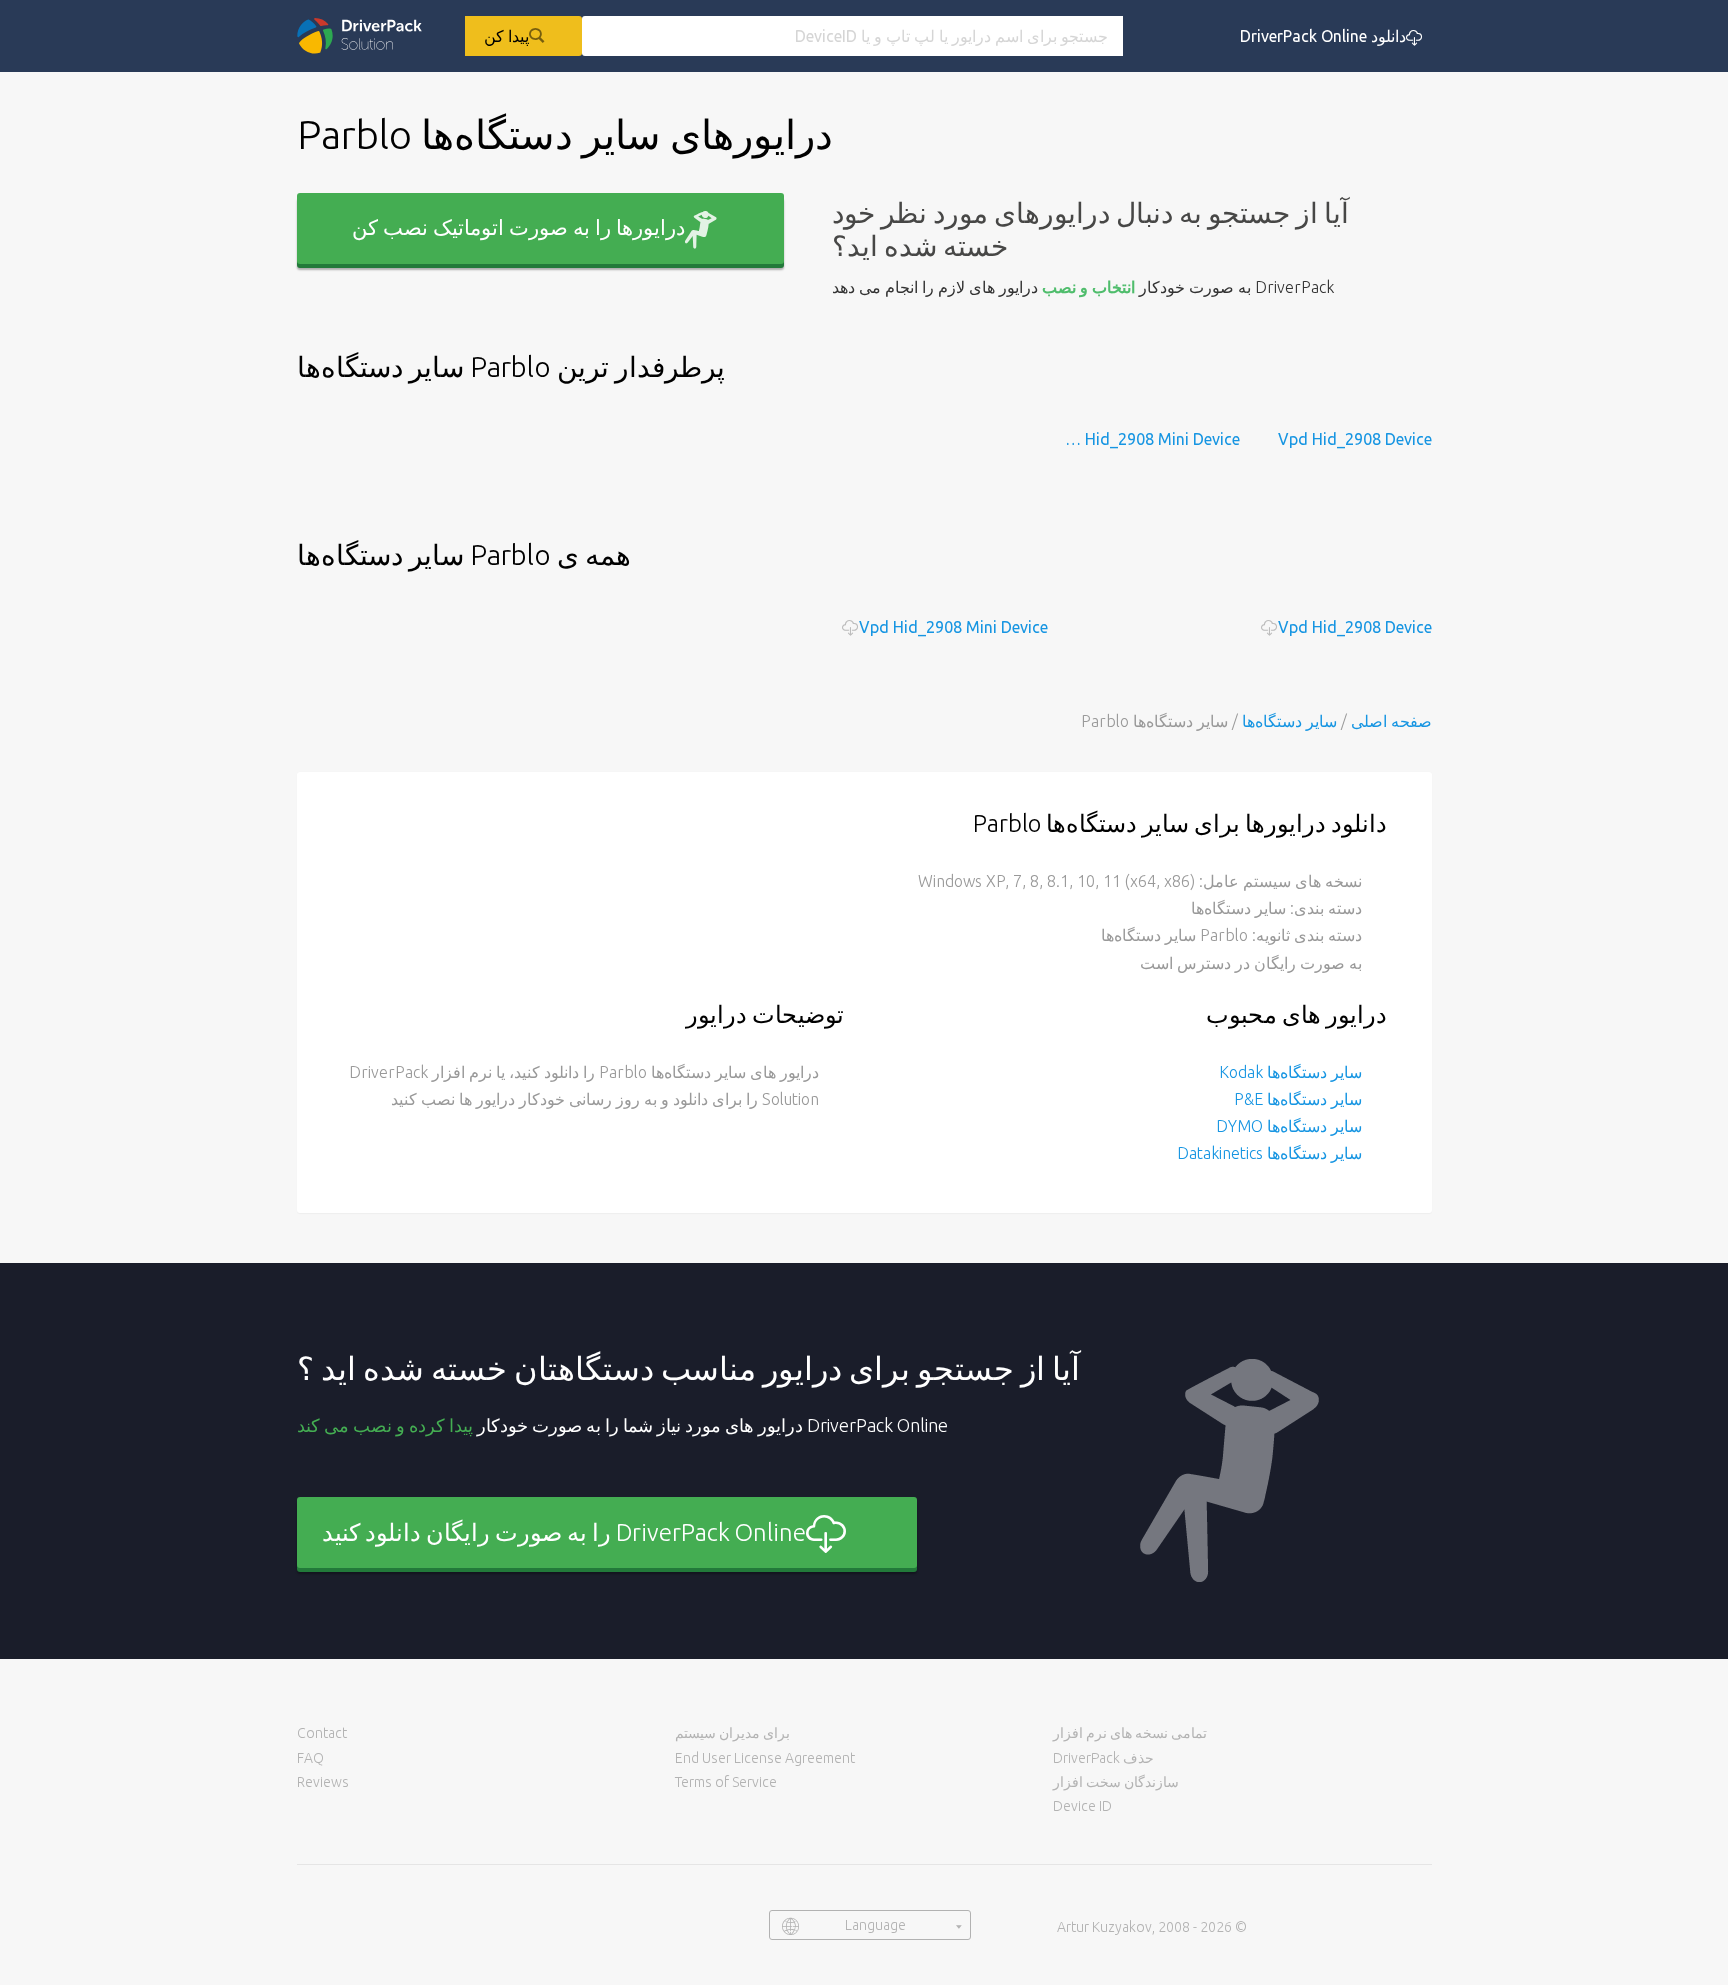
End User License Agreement (765, 1758)
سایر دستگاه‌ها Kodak (1290, 1072)
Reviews (323, 1782)
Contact (322, 1733)
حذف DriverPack (1103, 1758)
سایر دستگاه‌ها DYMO (1289, 1126)
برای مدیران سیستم (732, 1733)
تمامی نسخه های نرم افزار (1130, 1733)
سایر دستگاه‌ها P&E (1298, 1099)
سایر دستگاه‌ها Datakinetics (1269, 1153)
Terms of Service (726, 1782)
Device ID (1082, 1806)
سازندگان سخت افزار (1116, 1782)
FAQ (310, 1758)
